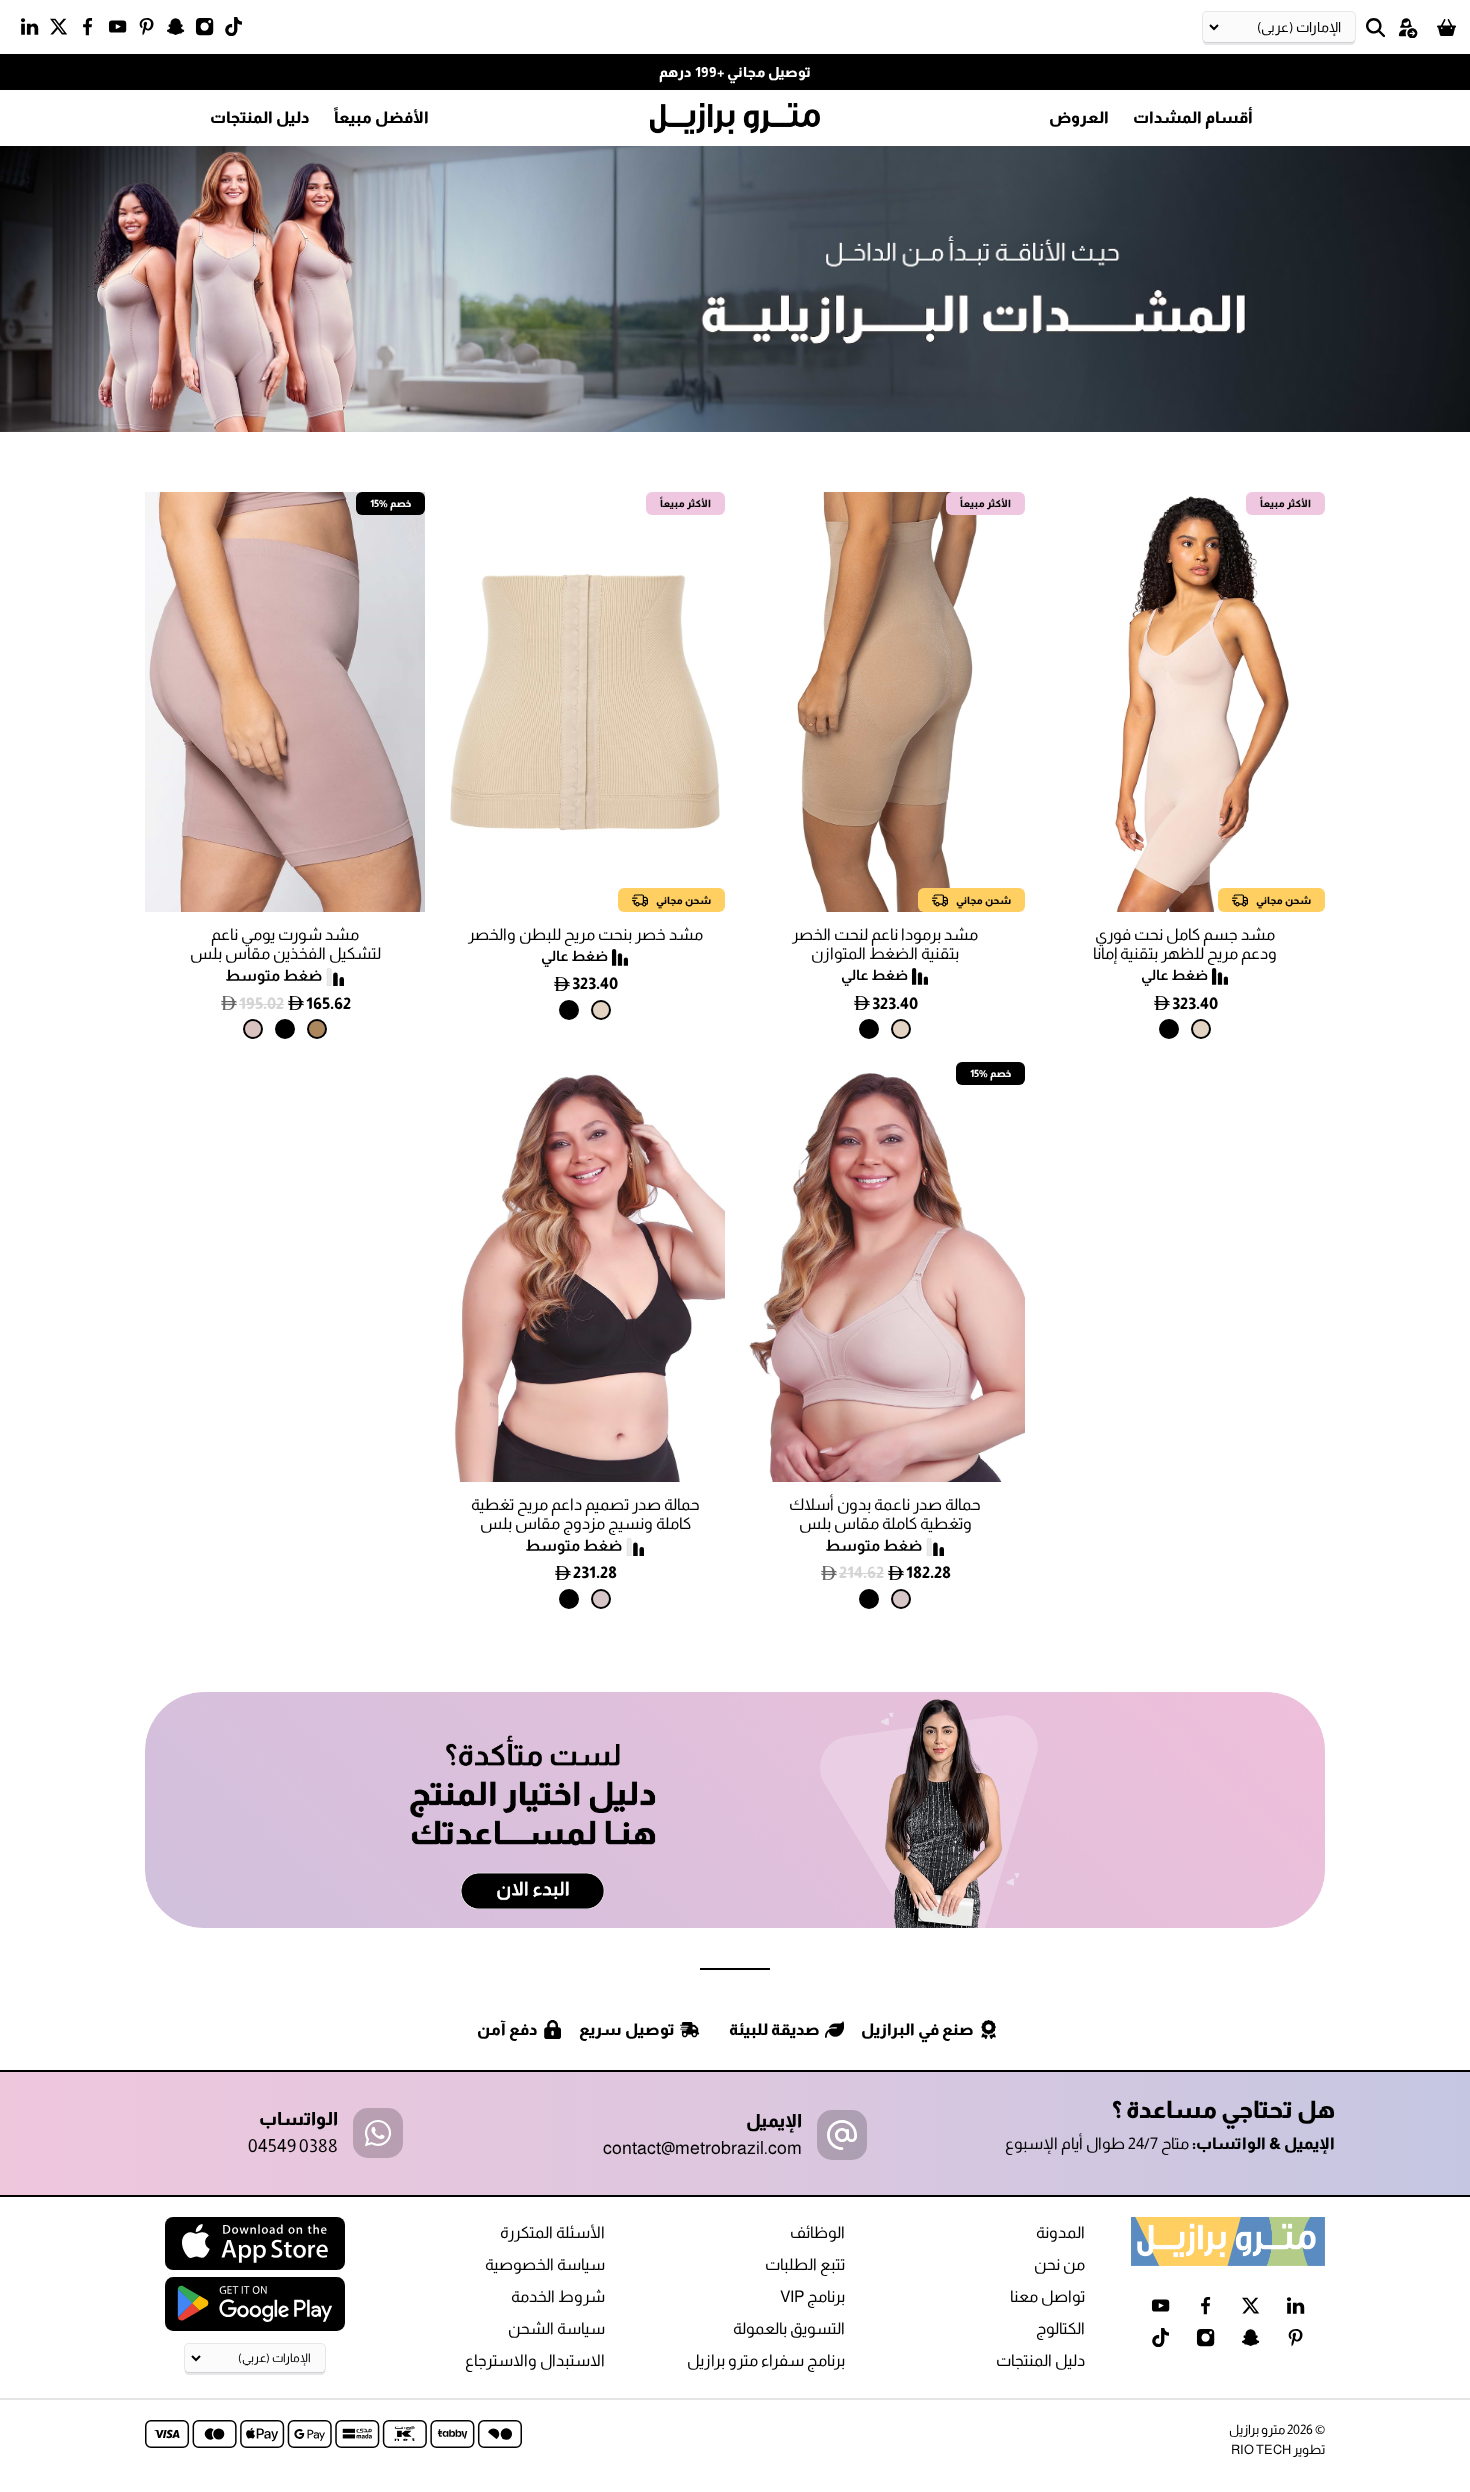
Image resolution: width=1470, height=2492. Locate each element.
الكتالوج (1060, 2328)
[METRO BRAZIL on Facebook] (92, 31)
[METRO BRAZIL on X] (63, 31)
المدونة (1060, 2232)
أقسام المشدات (1193, 117)
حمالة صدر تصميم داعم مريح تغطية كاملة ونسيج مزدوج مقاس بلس (585, 1514)
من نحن (1059, 2264)
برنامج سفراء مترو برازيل (766, 2360)
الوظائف (817, 2232)
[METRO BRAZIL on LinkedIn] (34, 31)
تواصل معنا (1047, 2296)
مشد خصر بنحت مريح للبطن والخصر (585, 934)
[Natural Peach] (317, 1029)
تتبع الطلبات (805, 2264)
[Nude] (253, 1029)
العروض (1079, 117)
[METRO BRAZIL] (735, 119)
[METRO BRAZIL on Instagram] (209, 31)
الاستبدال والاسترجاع (535, 2360)
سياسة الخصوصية (545, 2264)
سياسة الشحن (556, 2328)
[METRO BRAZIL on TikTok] (238, 31)
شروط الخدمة (558, 2296)
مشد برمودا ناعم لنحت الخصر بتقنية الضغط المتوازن (885, 944)
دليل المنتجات (260, 117)
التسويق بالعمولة (789, 2328)
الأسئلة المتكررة (552, 2232)
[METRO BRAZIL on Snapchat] (180, 31)
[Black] (1169, 1029)
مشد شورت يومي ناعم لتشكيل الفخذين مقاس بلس (285, 944)
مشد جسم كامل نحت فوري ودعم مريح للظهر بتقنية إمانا (1185, 944)
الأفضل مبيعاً (381, 117)
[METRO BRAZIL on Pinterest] (151, 31)
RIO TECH (1261, 2449)
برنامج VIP (812, 2296)
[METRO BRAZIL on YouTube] (122, 31)
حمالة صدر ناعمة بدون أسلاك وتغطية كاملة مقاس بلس (885, 1514)
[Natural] (1201, 1029)
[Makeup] (901, 1599)
